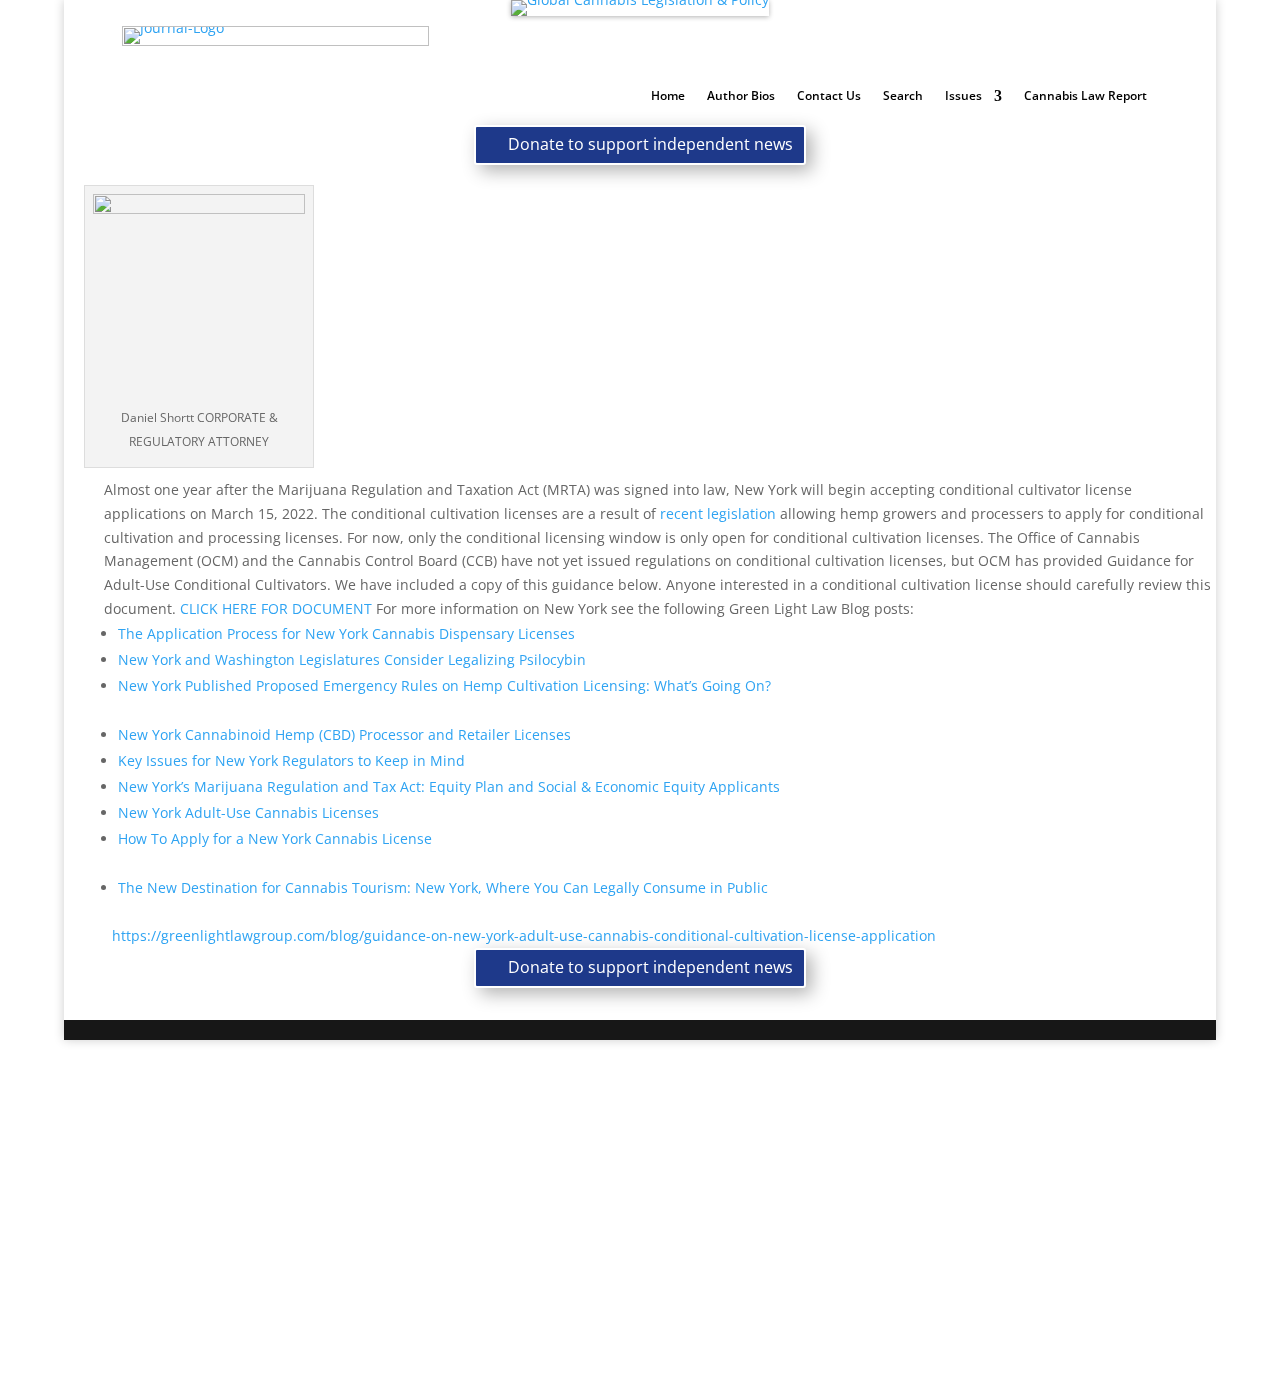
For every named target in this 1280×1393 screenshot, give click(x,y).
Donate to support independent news (650, 144)
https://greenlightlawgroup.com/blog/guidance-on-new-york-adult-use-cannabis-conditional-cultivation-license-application (524, 935)
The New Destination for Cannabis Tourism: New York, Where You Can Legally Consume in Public (443, 887)
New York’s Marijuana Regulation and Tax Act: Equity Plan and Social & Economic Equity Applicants (449, 786)
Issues (963, 96)
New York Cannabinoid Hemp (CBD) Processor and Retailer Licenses (344, 734)
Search (903, 96)
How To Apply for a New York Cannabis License (275, 838)
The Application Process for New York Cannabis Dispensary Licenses (346, 633)
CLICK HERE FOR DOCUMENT (276, 608)
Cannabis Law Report (1085, 96)
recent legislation (718, 513)
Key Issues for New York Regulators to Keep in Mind (291, 760)
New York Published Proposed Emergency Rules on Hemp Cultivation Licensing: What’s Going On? (444, 685)
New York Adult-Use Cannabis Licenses (248, 812)
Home (668, 96)
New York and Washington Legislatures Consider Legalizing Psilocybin (352, 659)
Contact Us (829, 96)
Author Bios (741, 96)
